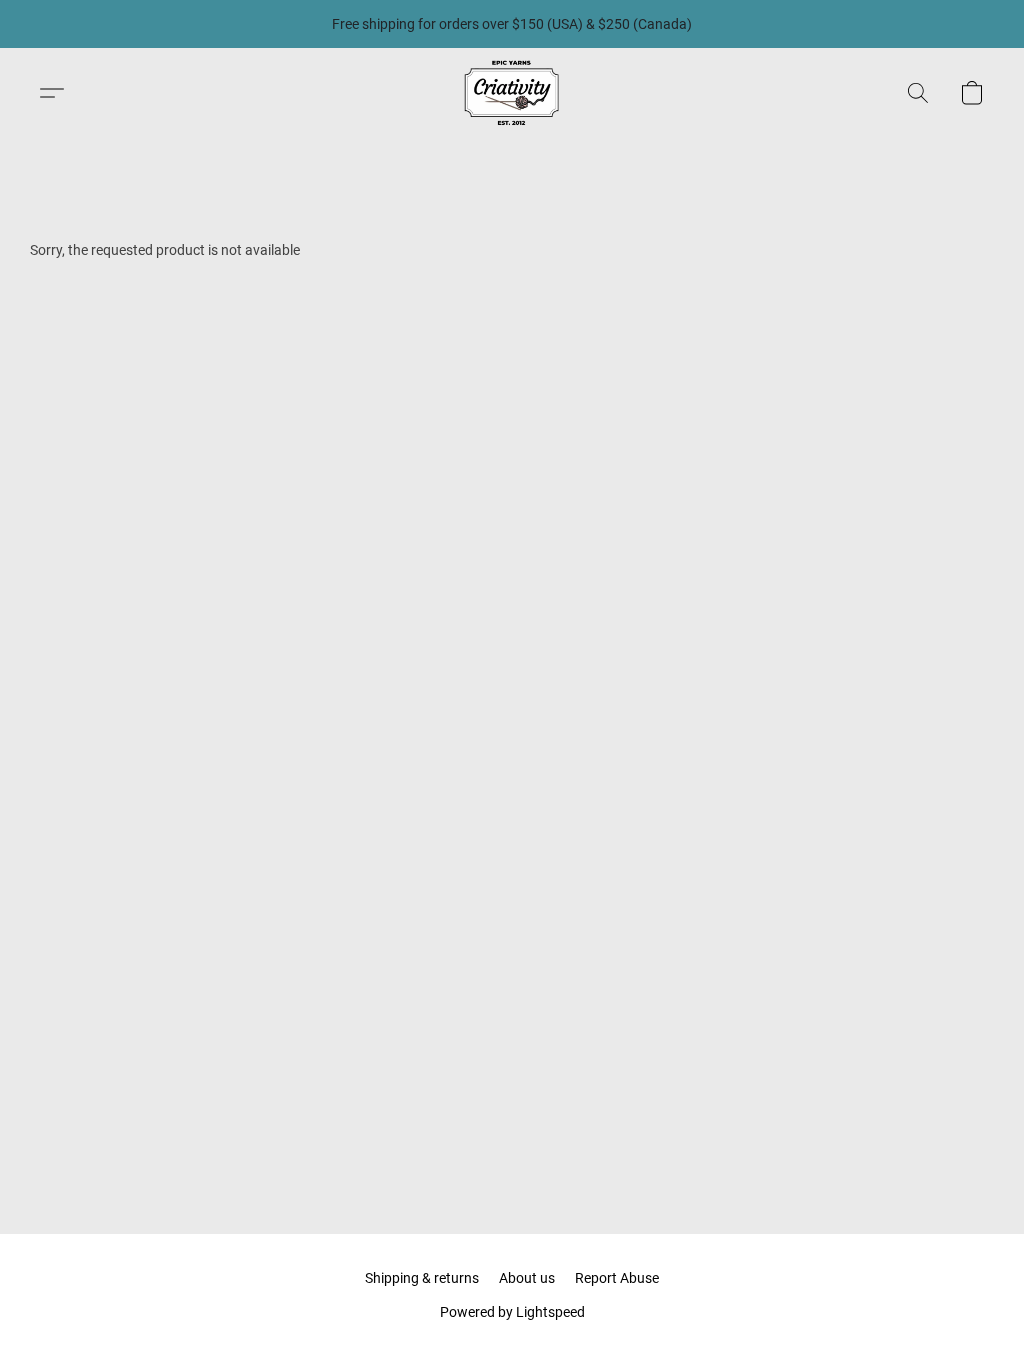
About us (527, 1278)
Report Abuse (617, 1278)
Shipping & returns (422, 1278)
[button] (512, 93)
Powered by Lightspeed (512, 1312)
